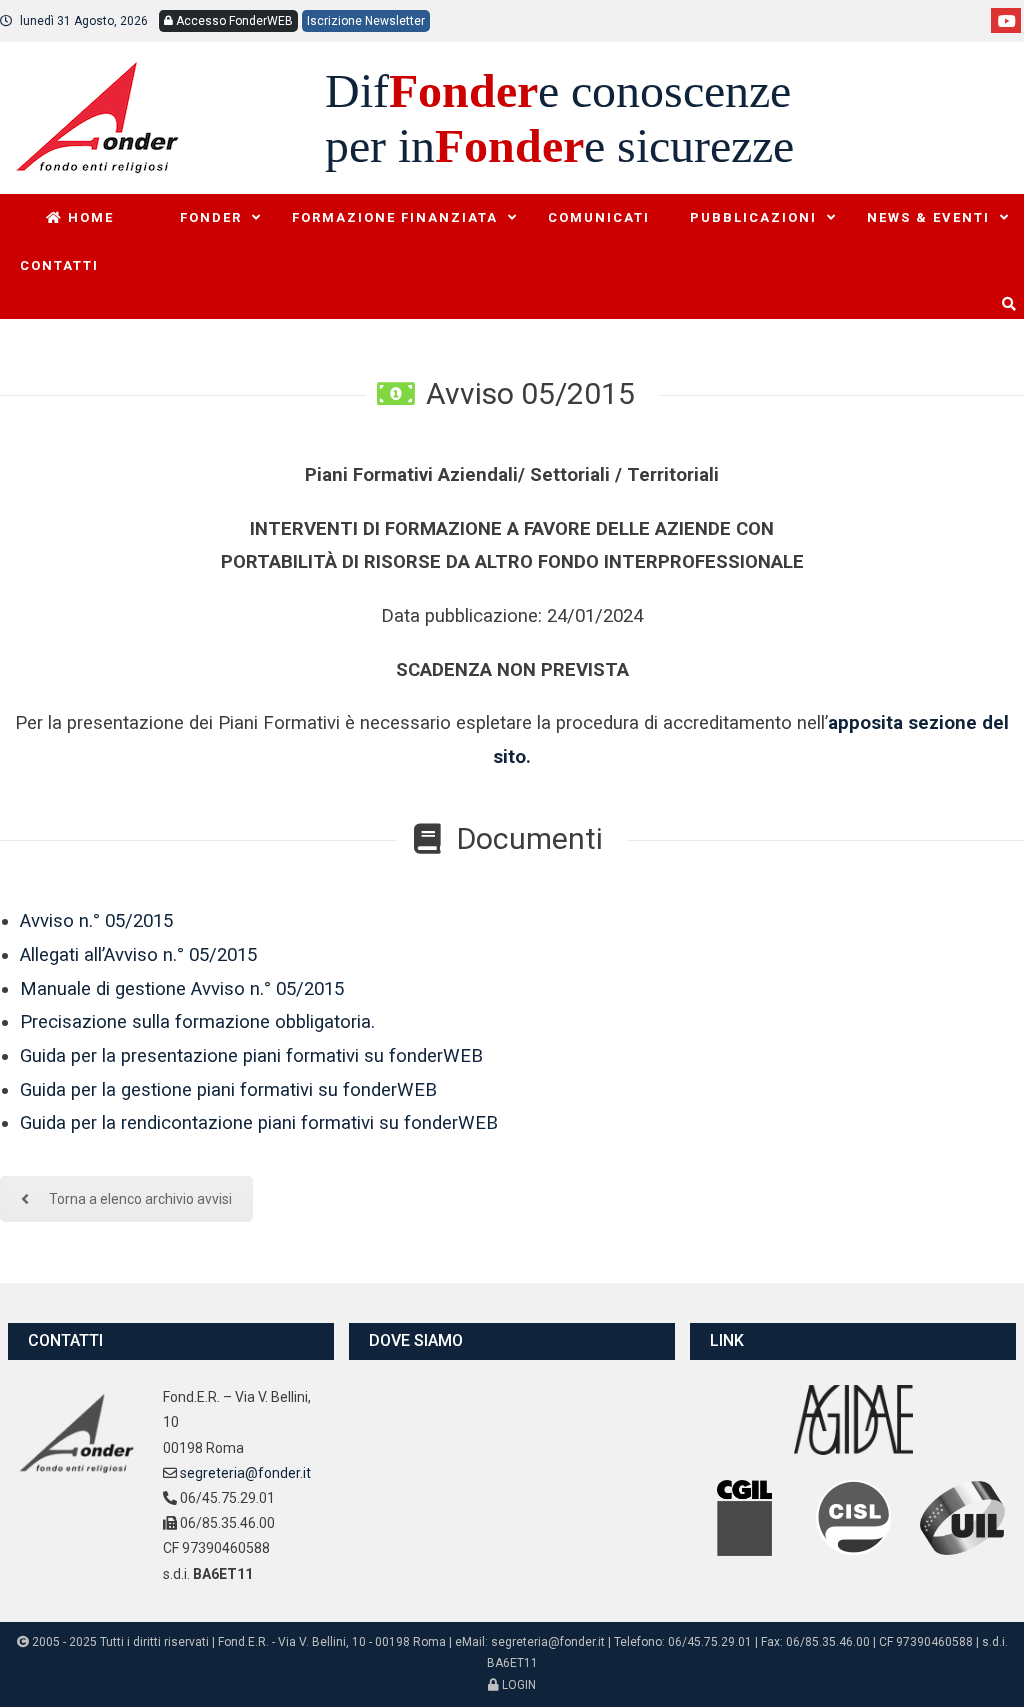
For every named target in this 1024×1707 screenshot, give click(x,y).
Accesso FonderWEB (233, 21)
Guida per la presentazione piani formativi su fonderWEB (251, 1056)
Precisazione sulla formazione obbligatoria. (197, 1022)
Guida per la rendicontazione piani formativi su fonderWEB (259, 1123)
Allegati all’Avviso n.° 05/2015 (138, 955)
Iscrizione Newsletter (366, 21)
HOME (88, 217)
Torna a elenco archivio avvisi (140, 1199)
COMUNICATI (599, 217)
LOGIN (517, 1685)
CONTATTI (59, 265)
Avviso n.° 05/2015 (96, 921)
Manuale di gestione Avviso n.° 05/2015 (182, 989)
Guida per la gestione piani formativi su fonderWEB (228, 1090)
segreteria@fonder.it (245, 1473)
